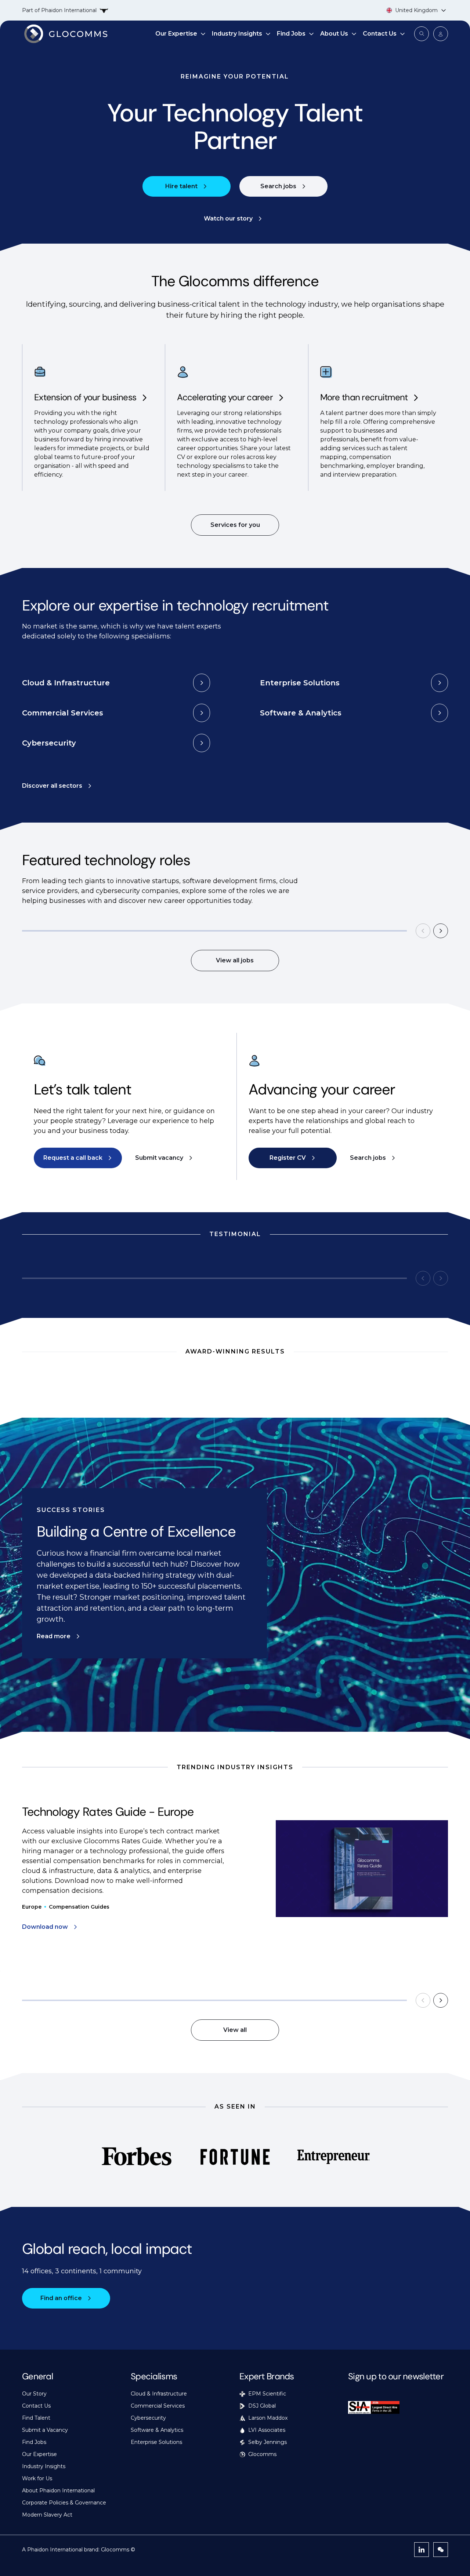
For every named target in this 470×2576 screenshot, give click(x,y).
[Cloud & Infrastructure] (202, 683)
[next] (441, 931)
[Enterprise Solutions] (440, 683)
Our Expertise (176, 34)
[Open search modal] (422, 34)
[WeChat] (441, 2550)
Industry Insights (237, 34)
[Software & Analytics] (440, 713)
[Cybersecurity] (202, 743)
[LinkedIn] (422, 2550)
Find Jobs (291, 34)
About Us (334, 34)
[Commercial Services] (202, 713)
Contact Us (380, 34)
